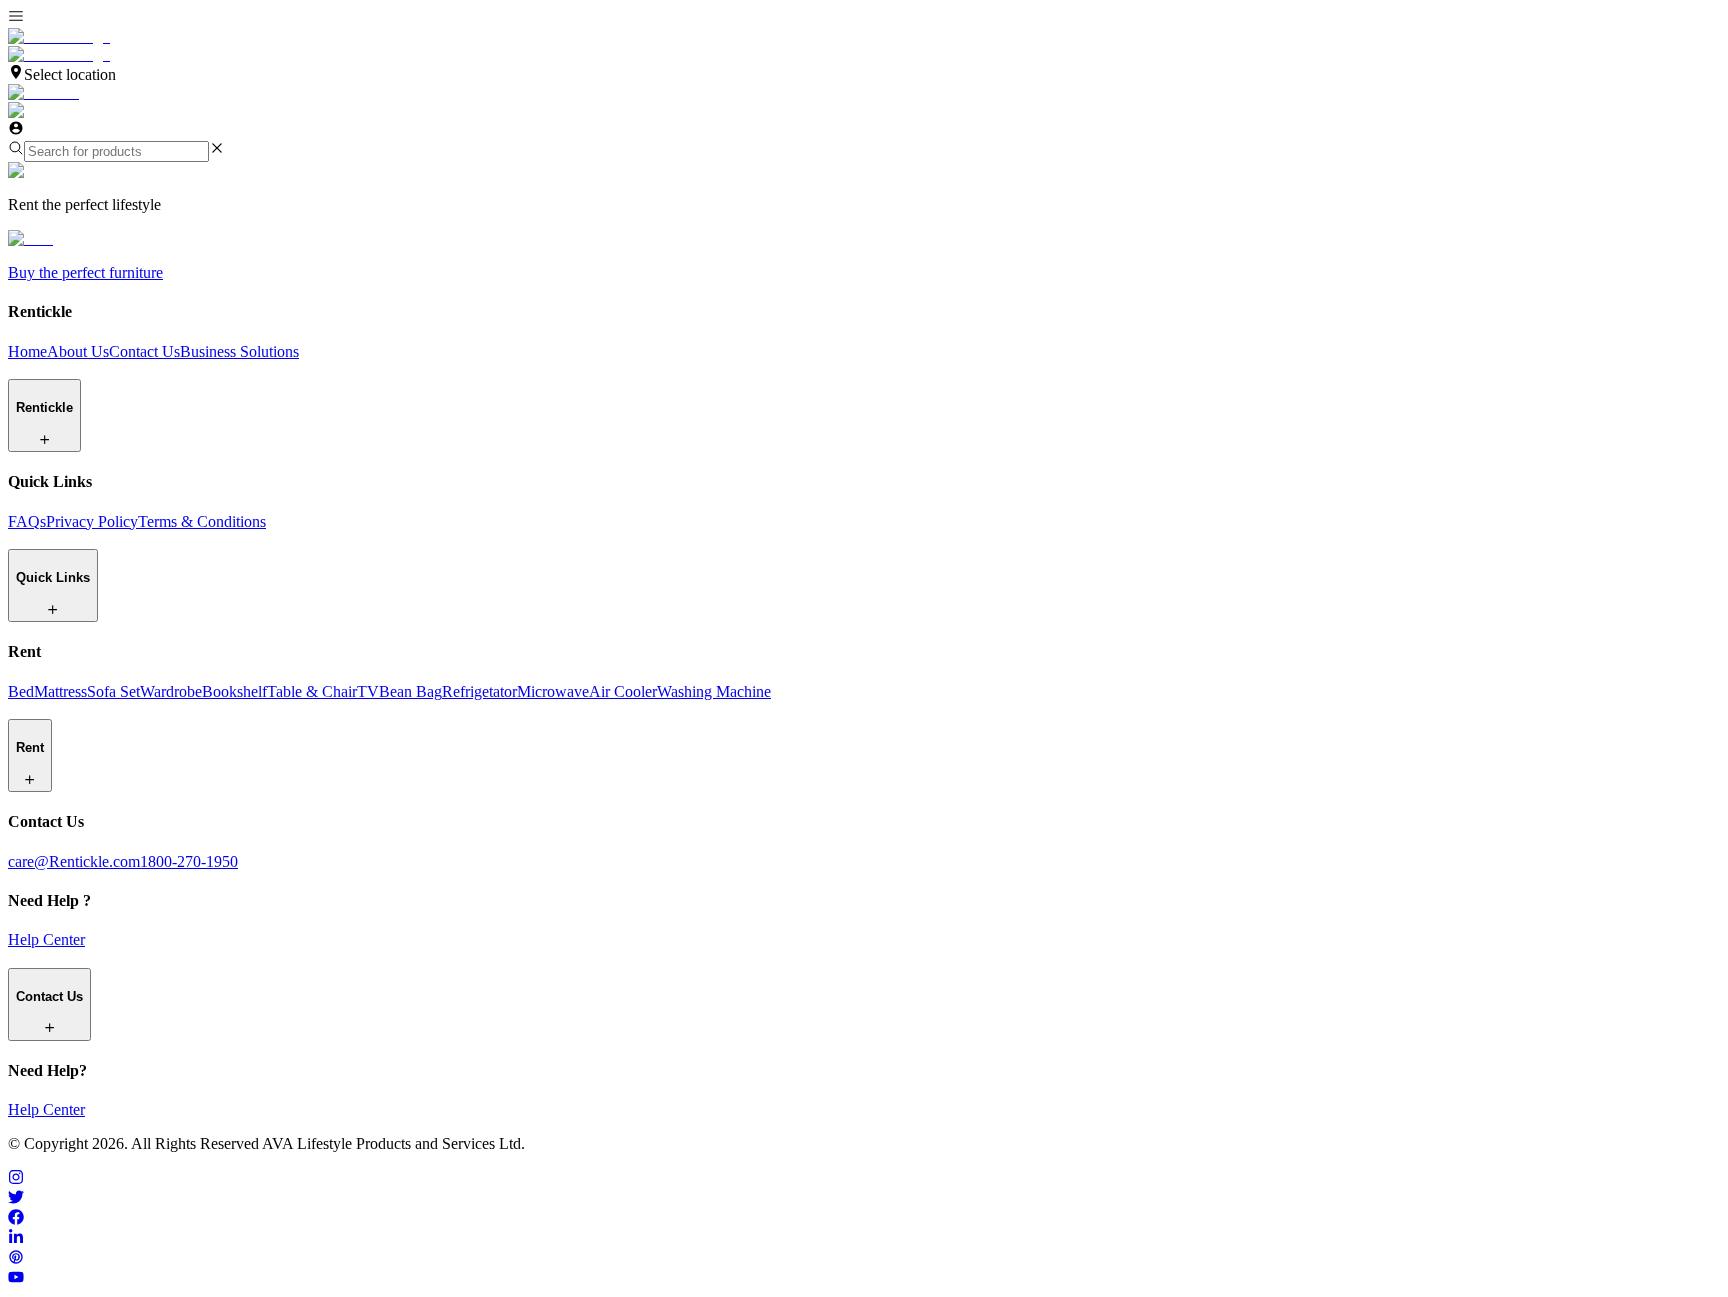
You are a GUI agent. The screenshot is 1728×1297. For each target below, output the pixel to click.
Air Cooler (623, 691)
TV (368, 691)
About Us (78, 351)
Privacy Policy (92, 521)
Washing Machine (714, 691)
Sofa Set (113, 691)
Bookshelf (234, 691)
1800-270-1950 (189, 861)
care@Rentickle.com (74, 861)
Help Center (46, 939)
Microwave (553, 691)
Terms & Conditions (202, 521)
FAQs (27, 521)
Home (27, 351)
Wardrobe (171, 691)
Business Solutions (239, 351)
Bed (21, 691)
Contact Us (144, 351)
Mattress (60, 691)
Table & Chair (312, 691)
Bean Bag (410, 691)
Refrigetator (479, 691)
